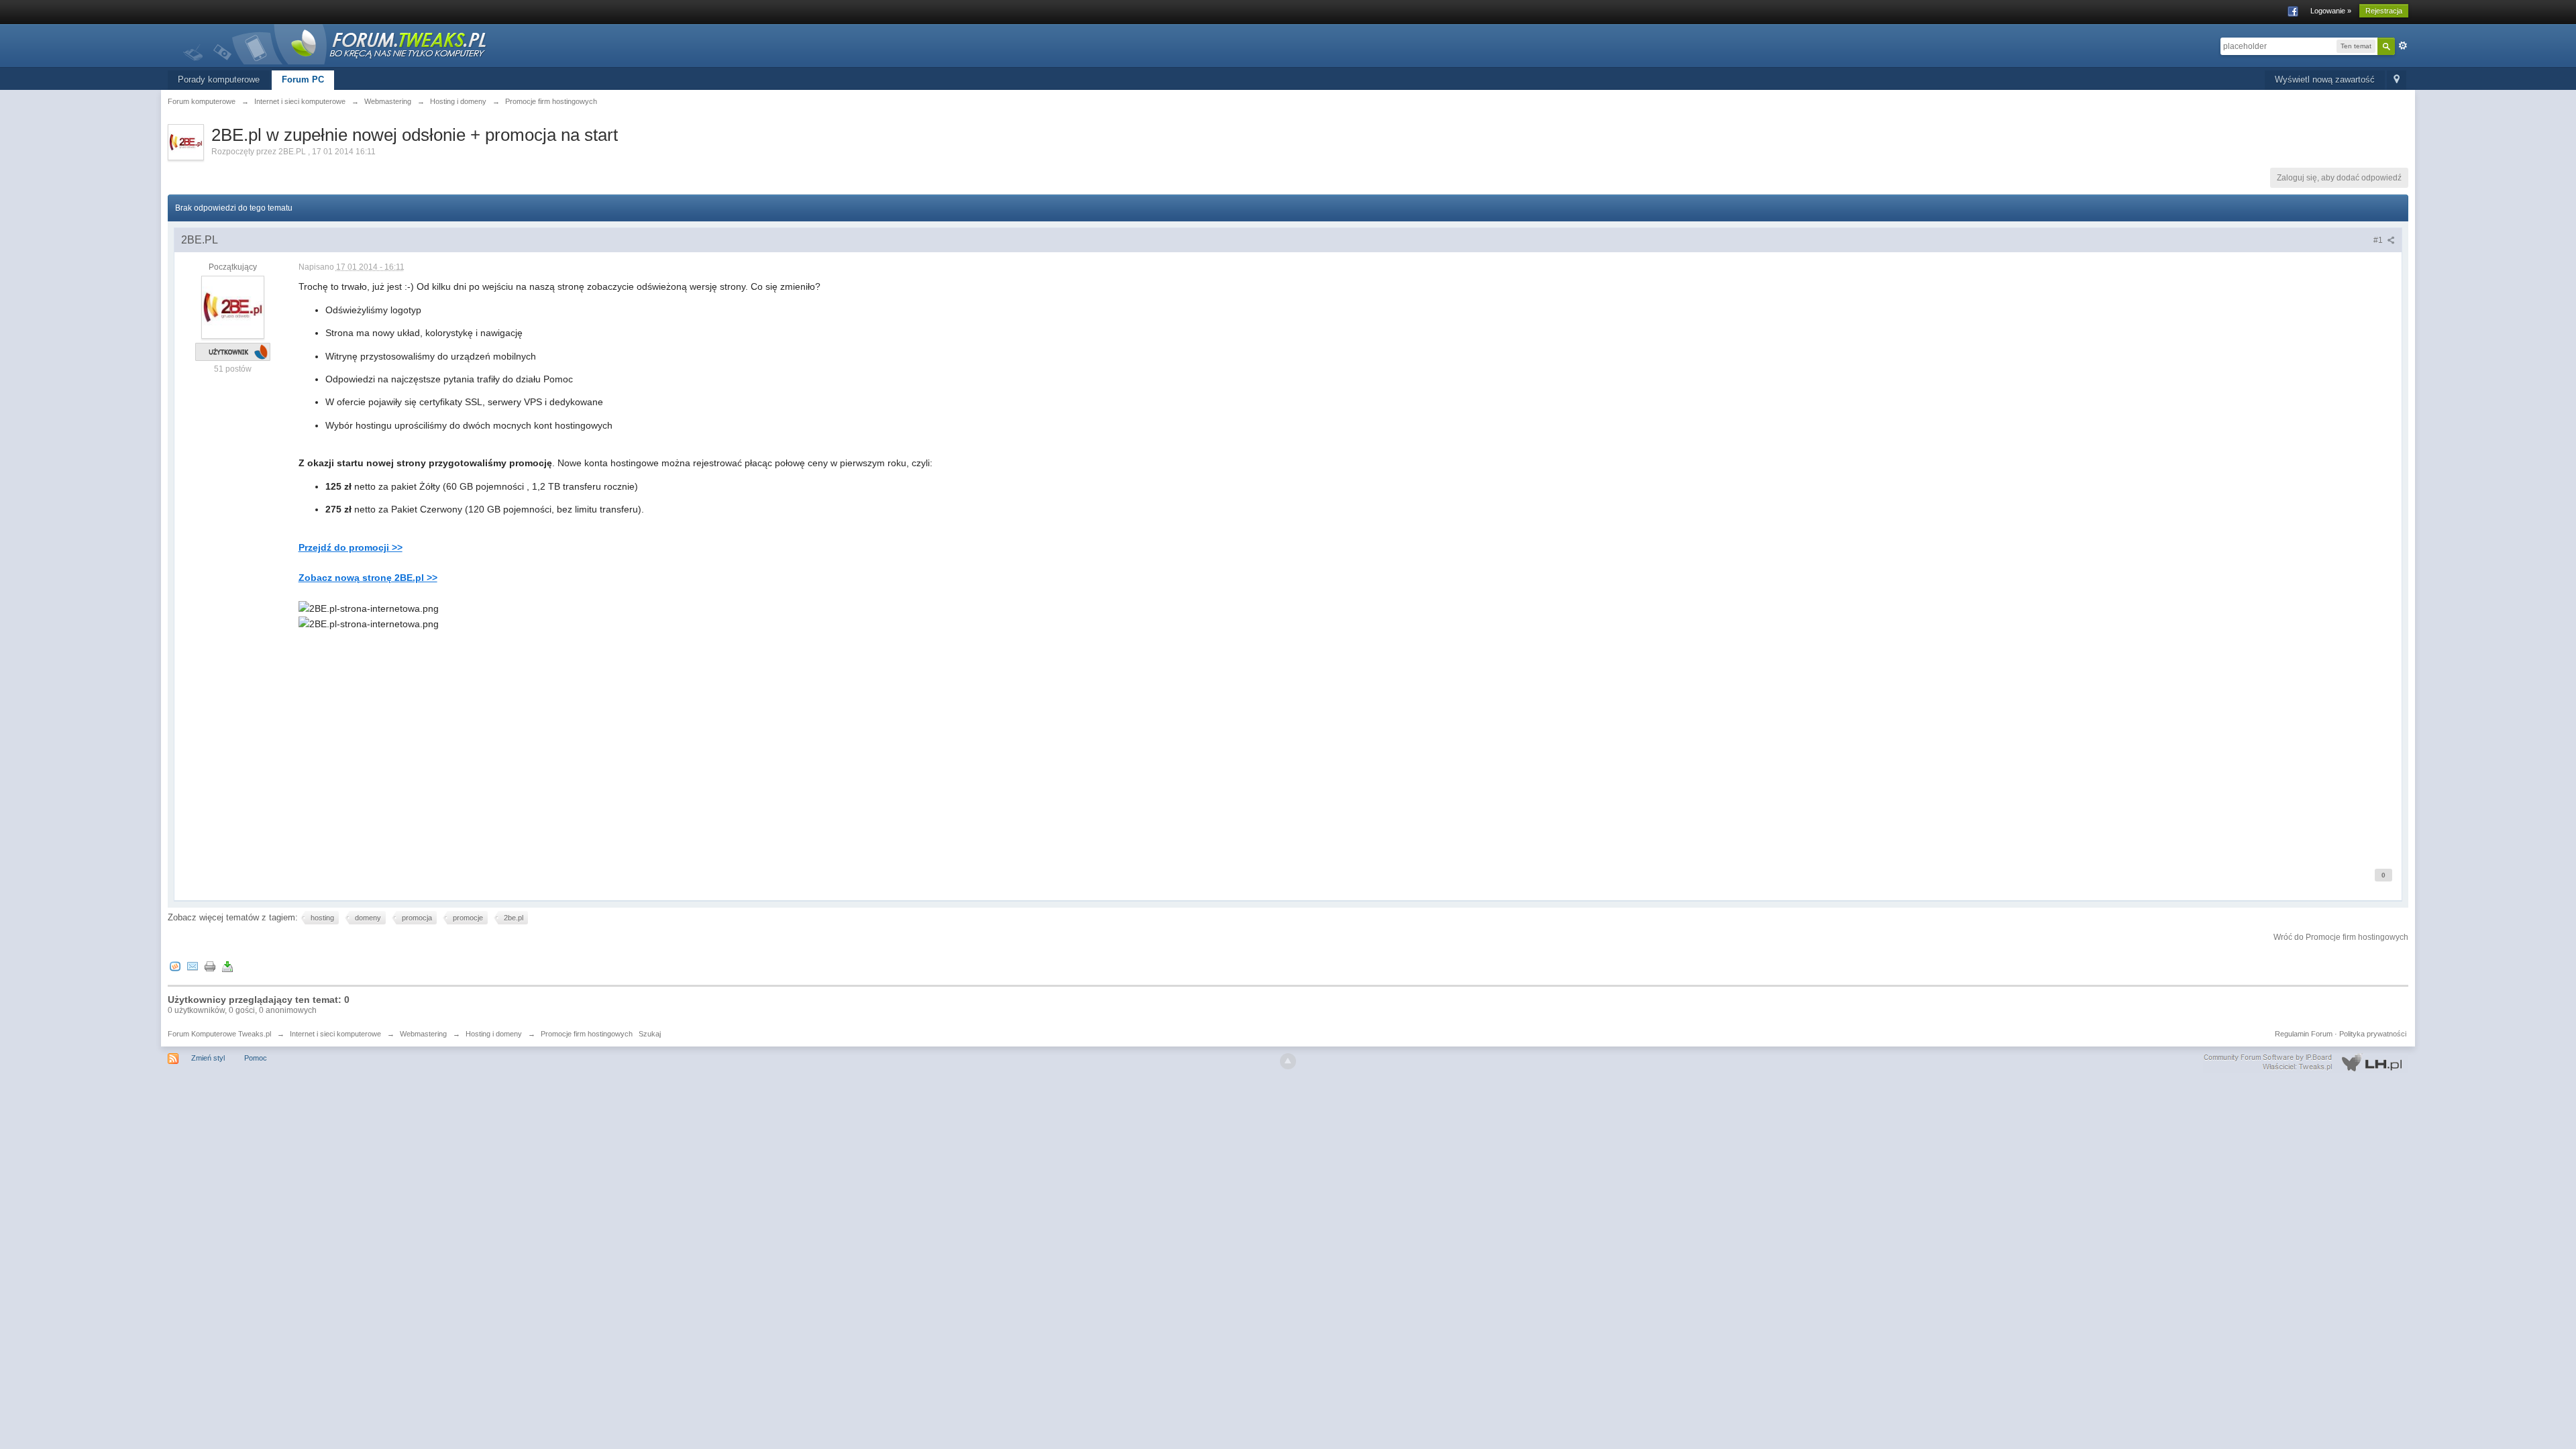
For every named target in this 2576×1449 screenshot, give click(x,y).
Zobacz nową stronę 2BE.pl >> (368, 578)
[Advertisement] (701, 755)
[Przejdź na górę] (1288, 1061)
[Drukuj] (210, 966)
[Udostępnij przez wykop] (175, 966)
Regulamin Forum (2304, 1034)
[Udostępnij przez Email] (193, 966)
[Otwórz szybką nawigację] (2397, 80)
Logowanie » (2331, 11)
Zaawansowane (2403, 46)
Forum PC (303, 79)
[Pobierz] (227, 966)
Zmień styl (208, 1058)
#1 (2379, 240)
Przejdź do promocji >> (351, 547)
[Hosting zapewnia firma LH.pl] (2306, 1063)
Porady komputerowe (219, 79)
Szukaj (650, 1034)
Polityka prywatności (2373, 1034)
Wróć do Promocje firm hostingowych (2341, 937)
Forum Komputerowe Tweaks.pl (219, 1034)
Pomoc (256, 1058)
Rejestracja (2384, 11)
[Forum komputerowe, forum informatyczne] (335, 43)
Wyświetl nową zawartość (2325, 79)
